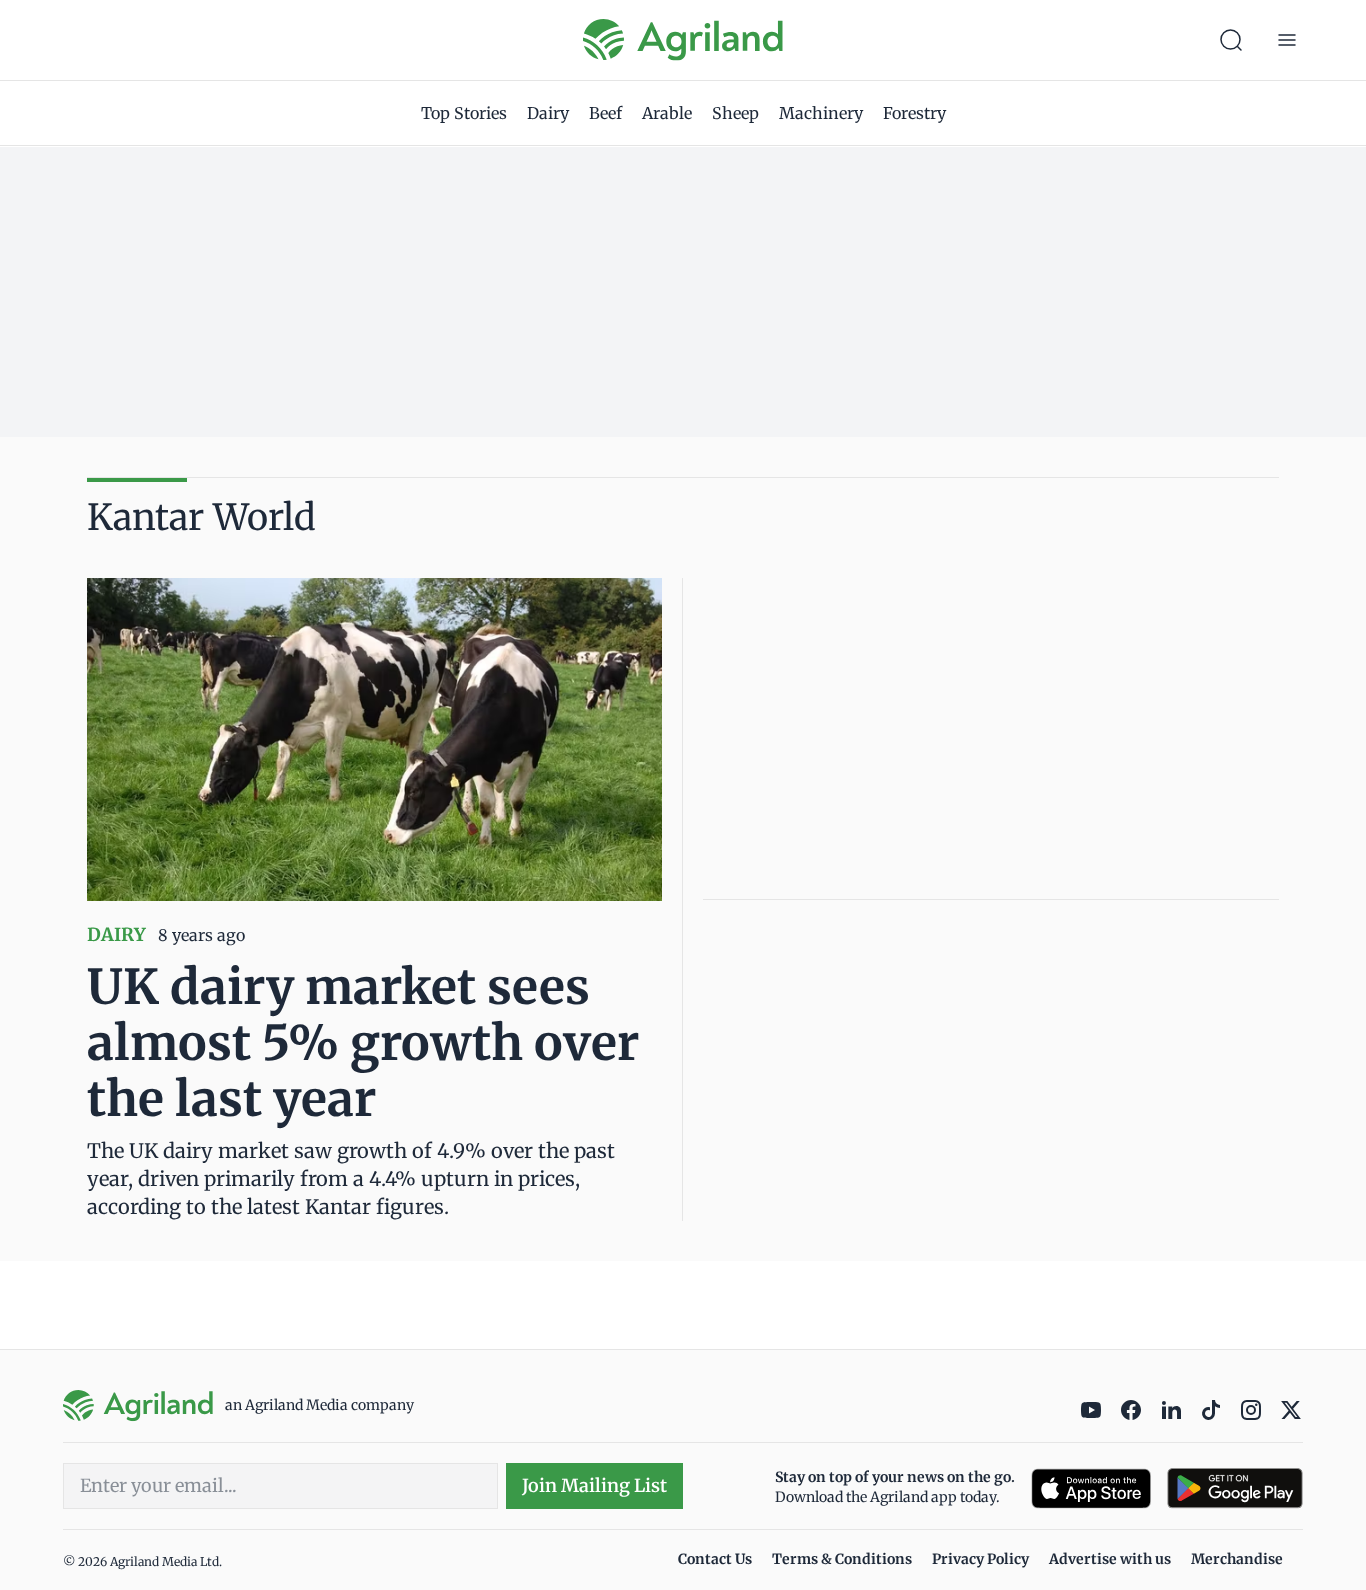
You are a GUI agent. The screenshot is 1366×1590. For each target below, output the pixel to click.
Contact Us (715, 1559)
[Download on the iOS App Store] (1091, 1488)
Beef (605, 113)
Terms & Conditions (842, 1559)
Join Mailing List (594, 1485)
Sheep (735, 113)
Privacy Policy (980, 1559)
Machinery (821, 113)
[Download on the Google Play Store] (1235, 1488)
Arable (667, 113)
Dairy (548, 113)
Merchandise (1237, 1559)
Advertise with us (1110, 1559)
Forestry (914, 113)
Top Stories (464, 113)
